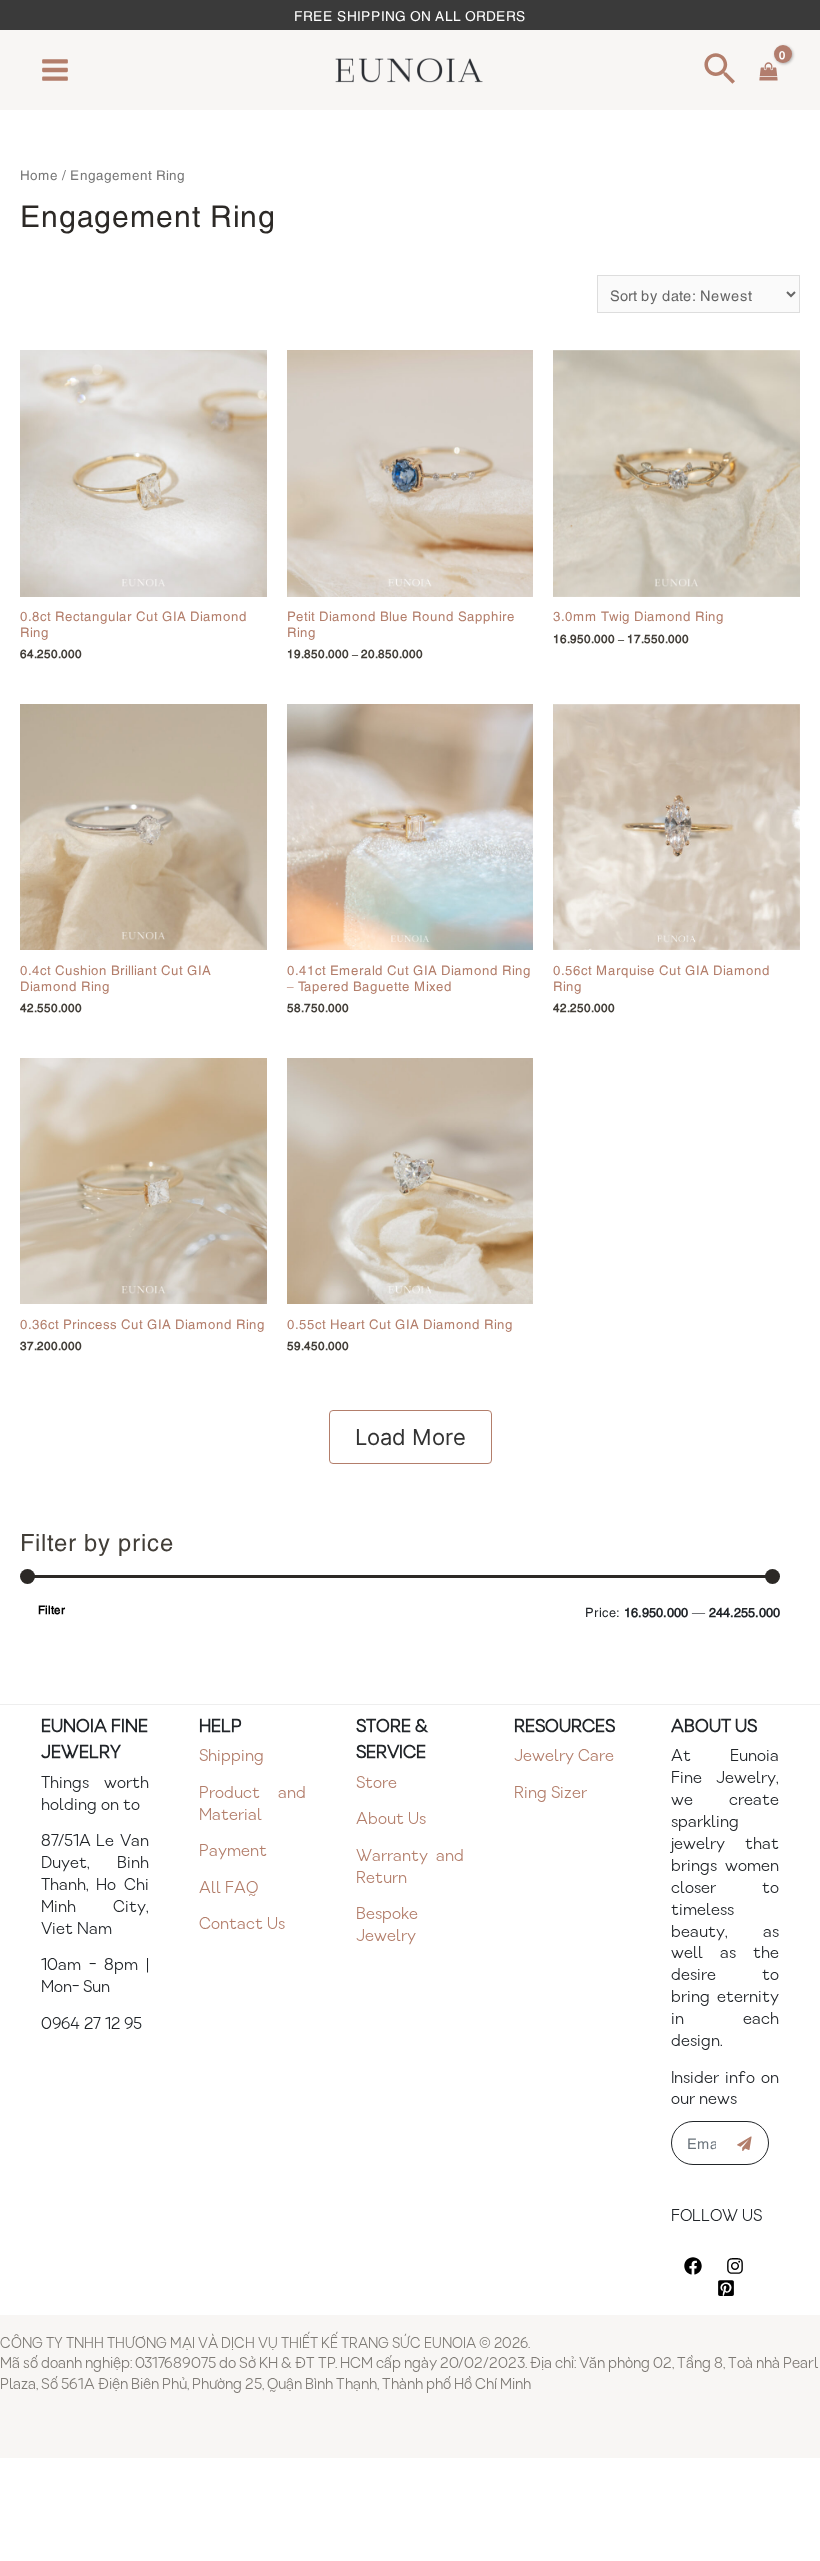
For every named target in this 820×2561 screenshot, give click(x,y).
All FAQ (228, 1888)
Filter (51, 1609)
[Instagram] (735, 2266)
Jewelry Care (564, 1756)
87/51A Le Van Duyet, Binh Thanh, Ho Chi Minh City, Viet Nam (95, 1885)
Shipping (231, 1756)
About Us (391, 1819)
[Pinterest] (726, 2288)
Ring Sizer (550, 1793)
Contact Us (242, 1924)
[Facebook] (693, 2266)
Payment (233, 1851)
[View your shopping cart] (768, 70)
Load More (410, 1437)
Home (39, 174)
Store (376, 1783)
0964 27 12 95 (91, 2024)
